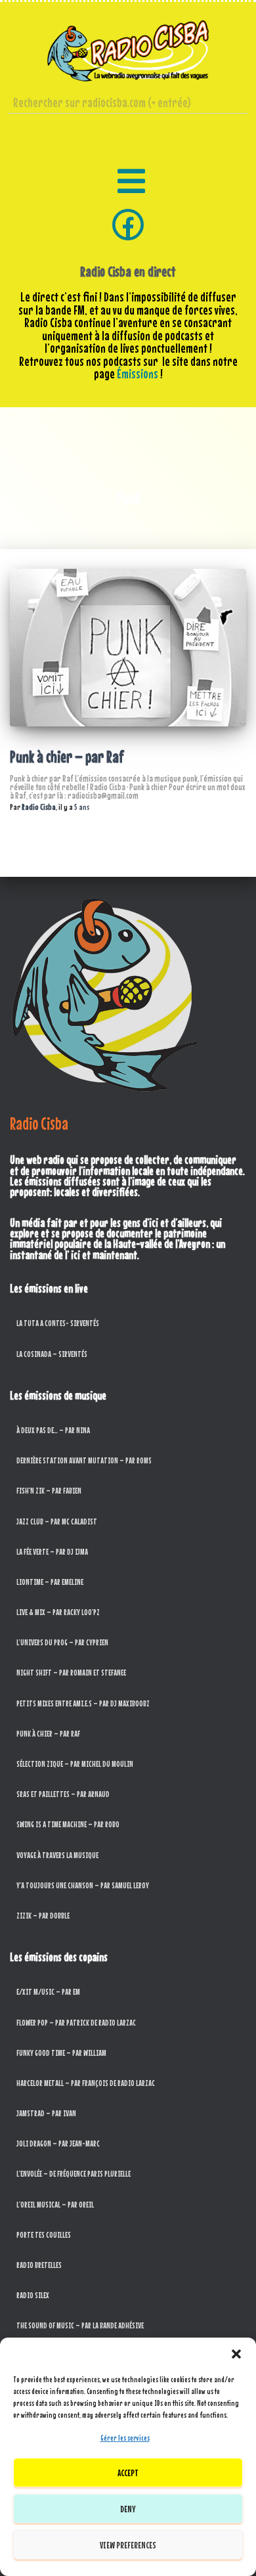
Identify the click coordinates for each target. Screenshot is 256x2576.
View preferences (128, 2545)
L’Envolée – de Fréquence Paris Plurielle (74, 2174)
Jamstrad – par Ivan (46, 2113)
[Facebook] (128, 225)
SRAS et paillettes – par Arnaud (63, 1794)
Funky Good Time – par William (61, 2053)
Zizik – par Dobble (43, 1916)
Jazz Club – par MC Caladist (57, 1521)
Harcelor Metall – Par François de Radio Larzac (86, 2083)
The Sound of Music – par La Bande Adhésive (80, 2325)
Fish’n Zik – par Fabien (49, 1491)
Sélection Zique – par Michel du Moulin (75, 1764)
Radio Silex (33, 2295)
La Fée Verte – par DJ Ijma (52, 1552)
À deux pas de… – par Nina (53, 1430)
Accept (128, 2473)
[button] (236, 2354)
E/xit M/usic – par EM (48, 1992)
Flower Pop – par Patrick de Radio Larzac (76, 2023)
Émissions (138, 374)
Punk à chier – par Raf (67, 757)
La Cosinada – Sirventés (52, 1354)
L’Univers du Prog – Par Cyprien (62, 1642)
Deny (128, 2509)
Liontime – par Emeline (50, 1582)
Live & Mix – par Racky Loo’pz (58, 1612)
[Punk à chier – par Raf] (128, 648)
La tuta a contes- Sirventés (58, 1323)
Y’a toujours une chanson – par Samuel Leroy (83, 1885)
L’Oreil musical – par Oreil (55, 2205)
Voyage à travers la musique (57, 1855)
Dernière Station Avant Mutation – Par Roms (84, 1460)
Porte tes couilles (44, 2235)
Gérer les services (125, 2438)
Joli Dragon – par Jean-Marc (58, 2143)
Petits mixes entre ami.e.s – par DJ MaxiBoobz (83, 1703)
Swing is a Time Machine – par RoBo (68, 1824)
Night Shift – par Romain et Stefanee (71, 1673)
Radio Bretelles (39, 2265)
